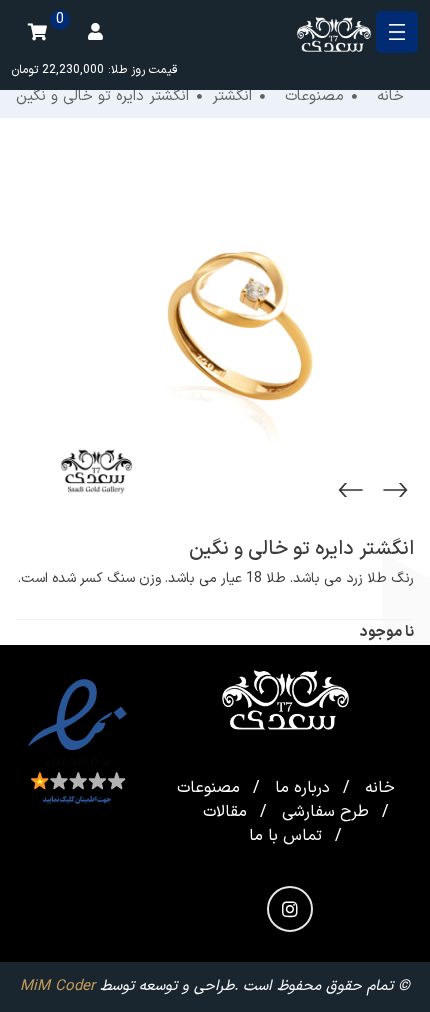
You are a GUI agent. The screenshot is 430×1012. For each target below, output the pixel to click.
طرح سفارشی (325, 812)
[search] (8, 120)
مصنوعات (208, 788)
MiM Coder (57, 986)
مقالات (225, 812)
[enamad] (77, 743)
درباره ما (302, 788)
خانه (380, 788)
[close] (397, 32)
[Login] (95, 32)
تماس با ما (285, 836)
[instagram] (290, 909)
